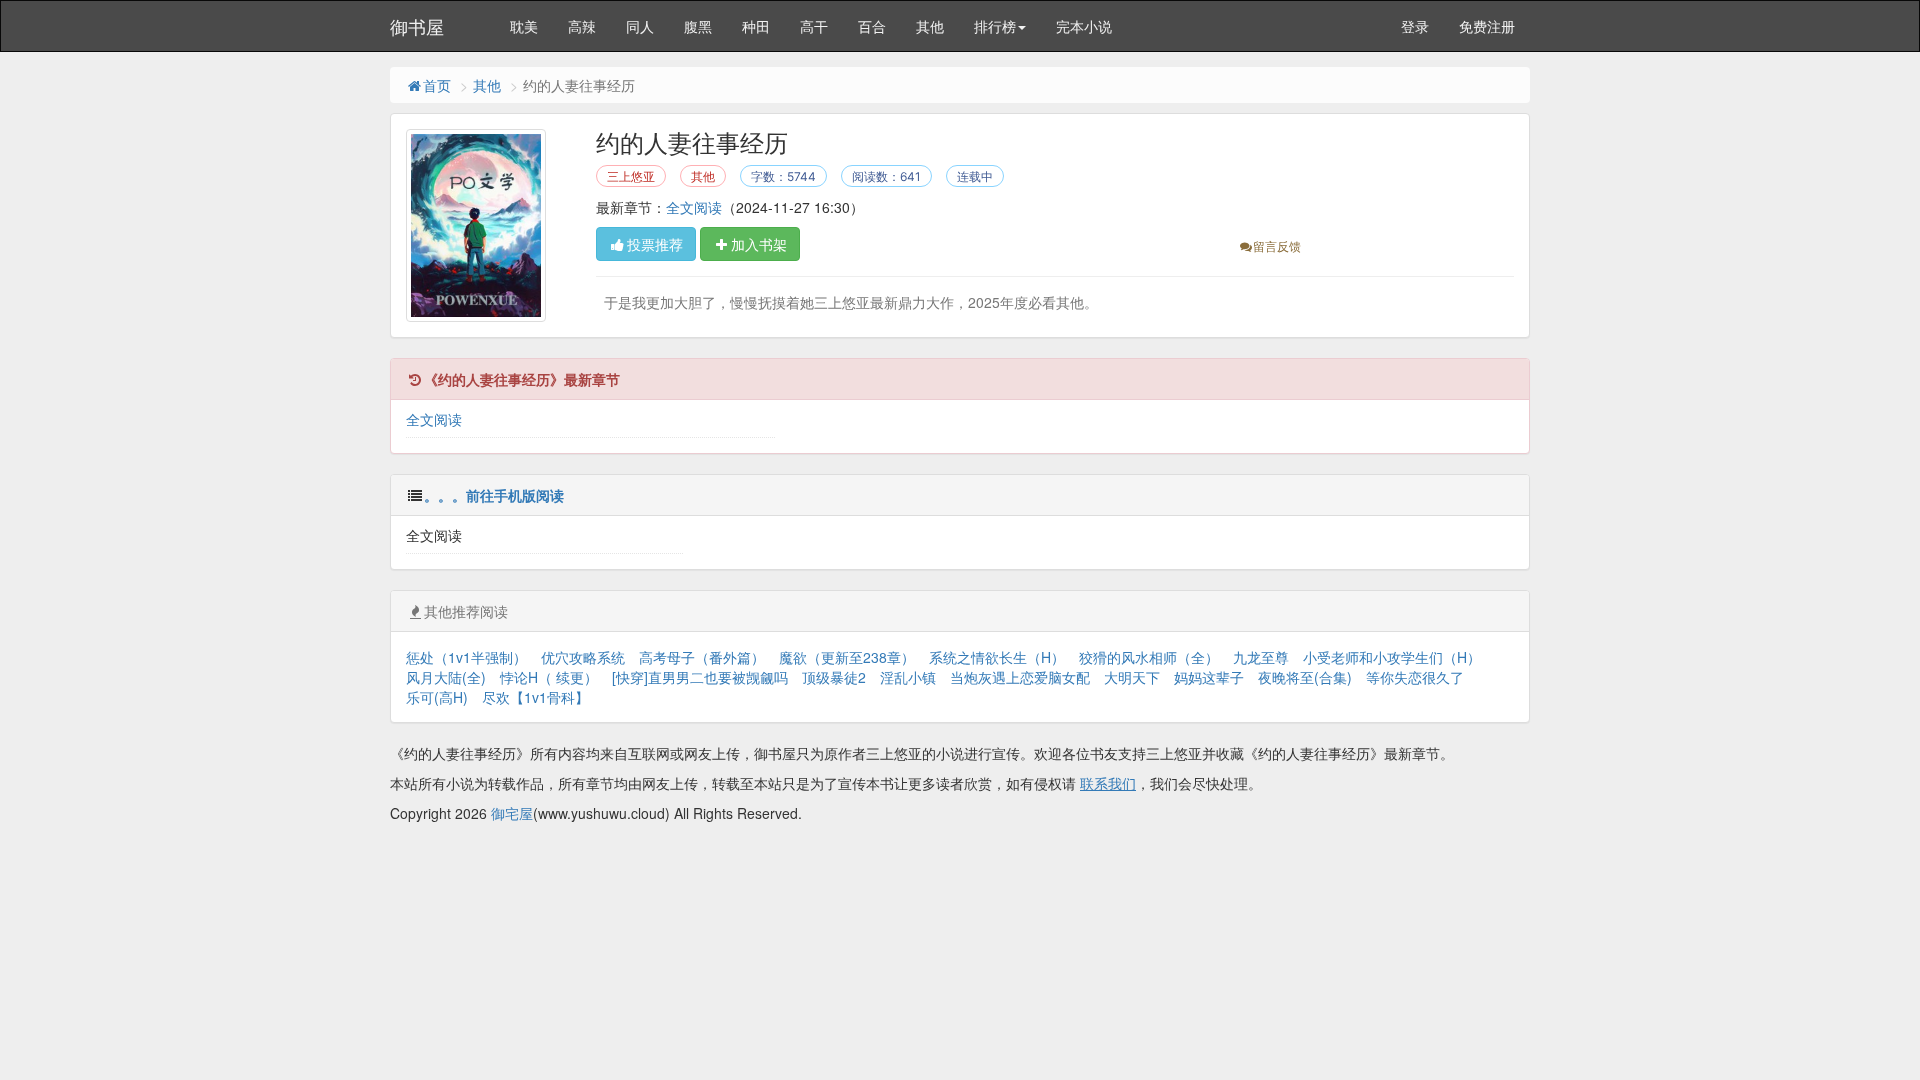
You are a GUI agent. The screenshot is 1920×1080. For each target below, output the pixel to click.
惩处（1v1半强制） (466, 657)
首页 (437, 85)
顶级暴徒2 (834, 677)
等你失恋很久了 (1415, 677)
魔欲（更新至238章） (847, 657)
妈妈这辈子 (1209, 677)
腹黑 (698, 26)
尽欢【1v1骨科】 (535, 697)
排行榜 (995, 26)
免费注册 (1487, 26)
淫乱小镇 (908, 677)
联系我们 (1108, 783)
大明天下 (1132, 677)
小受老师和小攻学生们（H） (1392, 657)
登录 (1415, 26)
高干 (814, 26)
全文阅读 (694, 207)
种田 (756, 26)
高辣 (582, 26)
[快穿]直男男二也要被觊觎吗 (700, 677)
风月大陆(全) (446, 677)
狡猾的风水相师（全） (1149, 657)
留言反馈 (1277, 245)
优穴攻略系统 (583, 657)
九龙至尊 (1261, 657)
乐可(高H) (437, 697)
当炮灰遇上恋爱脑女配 (1020, 677)
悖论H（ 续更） (549, 677)
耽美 (524, 26)
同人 (640, 26)
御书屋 (417, 26)
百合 (872, 26)
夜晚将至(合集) (1305, 677)
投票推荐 (655, 244)
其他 (930, 26)
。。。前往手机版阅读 (494, 495)
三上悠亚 (631, 176)
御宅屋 (512, 813)
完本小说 (1084, 26)
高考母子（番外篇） (702, 657)
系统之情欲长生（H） (997, 657)
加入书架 (759, 244)
